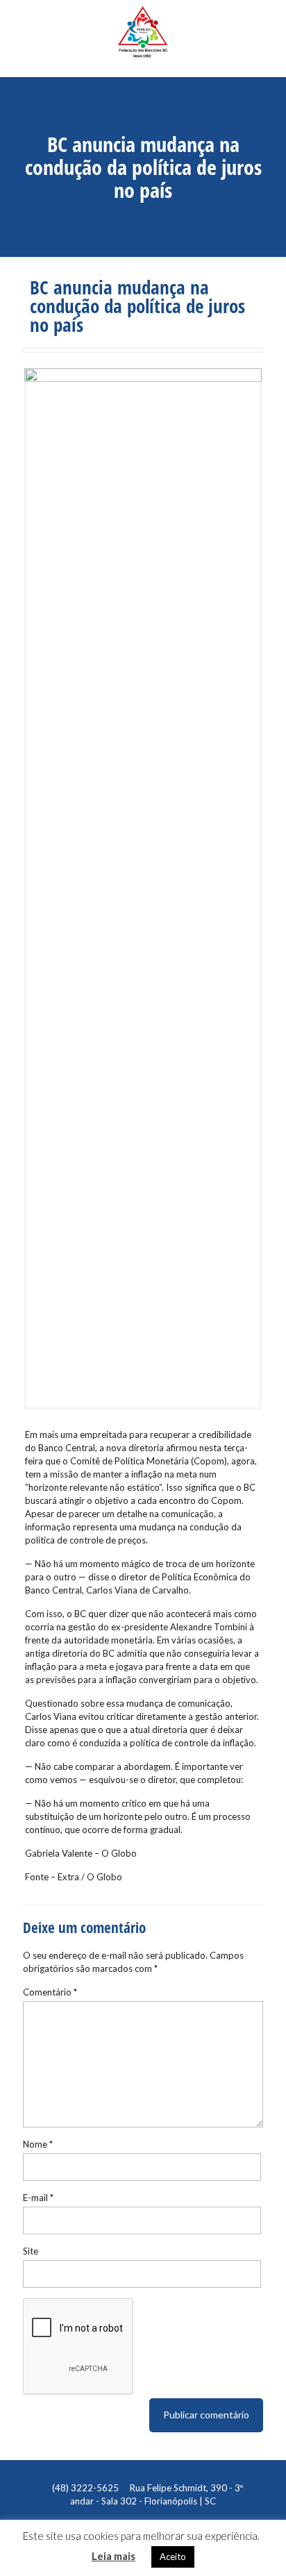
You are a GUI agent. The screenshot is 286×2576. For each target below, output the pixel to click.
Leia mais (113, 2556)
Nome (38, 2144)
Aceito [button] (173, 2557)
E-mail (38, 2198)
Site (31, 2251)
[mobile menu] (267, 24)
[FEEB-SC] (143, 38)
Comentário (50, 1992)
